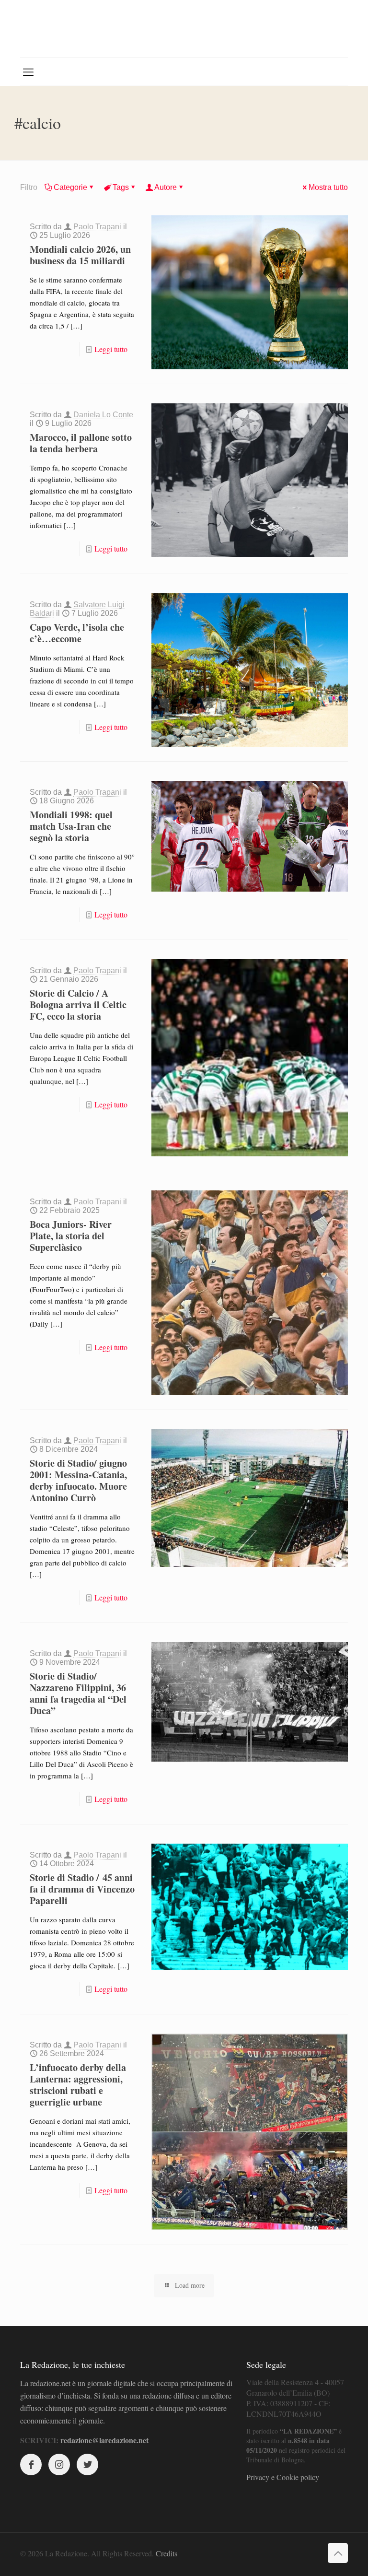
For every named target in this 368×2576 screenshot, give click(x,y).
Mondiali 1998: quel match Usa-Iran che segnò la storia (71, 826)
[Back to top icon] (338, 2553)
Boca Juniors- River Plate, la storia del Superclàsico (71, 1236)
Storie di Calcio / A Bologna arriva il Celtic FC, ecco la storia (78, 1005)
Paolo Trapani (97, 227)
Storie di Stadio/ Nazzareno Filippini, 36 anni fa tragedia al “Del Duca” (78, 1693)
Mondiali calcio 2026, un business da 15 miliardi (80, 255)
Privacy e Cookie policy (283, 2477)
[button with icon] (31, 2464)
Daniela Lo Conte (103, 415)
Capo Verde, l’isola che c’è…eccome (77, 633)
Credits (167, 2553)
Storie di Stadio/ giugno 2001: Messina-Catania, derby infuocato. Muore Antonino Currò (78, 1480)
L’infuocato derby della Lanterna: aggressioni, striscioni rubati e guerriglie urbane (78, 2085)
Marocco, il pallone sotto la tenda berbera (81, 443)
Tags (121, 187)
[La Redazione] (184, 29)
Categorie (70, 187)
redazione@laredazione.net (104, 2440)
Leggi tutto (111, 349)
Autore (166, 187)
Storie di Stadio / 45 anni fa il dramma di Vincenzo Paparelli (82, 1889)
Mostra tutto (328, 187)
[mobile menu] (28, 71)
